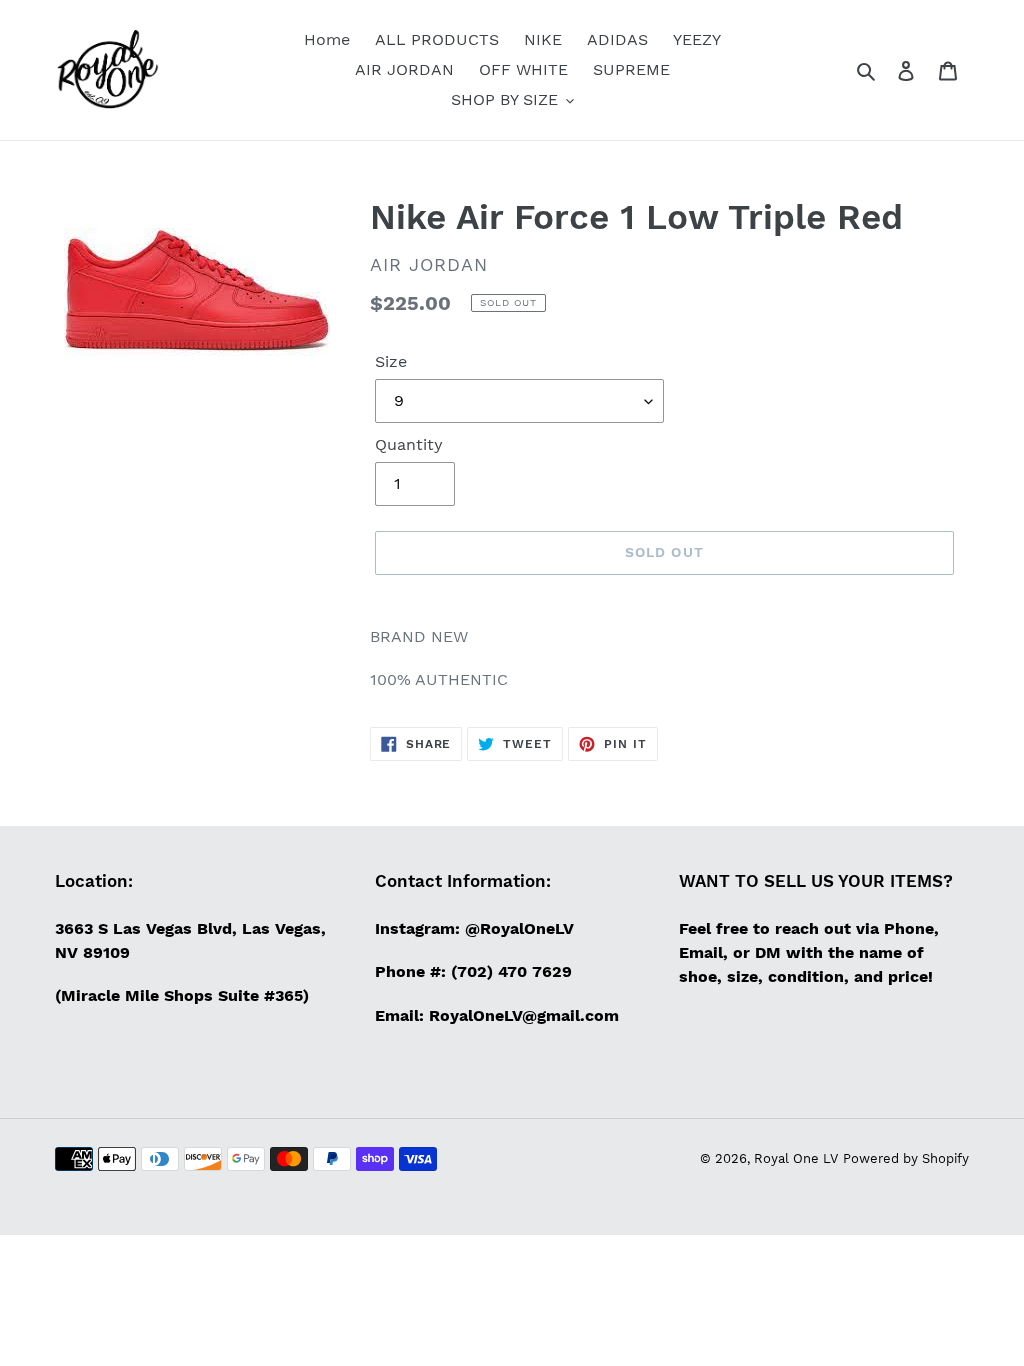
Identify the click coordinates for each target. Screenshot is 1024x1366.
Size (391, 361)
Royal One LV (796, 1158)
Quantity (409, 444)
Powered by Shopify (906, 1158)
